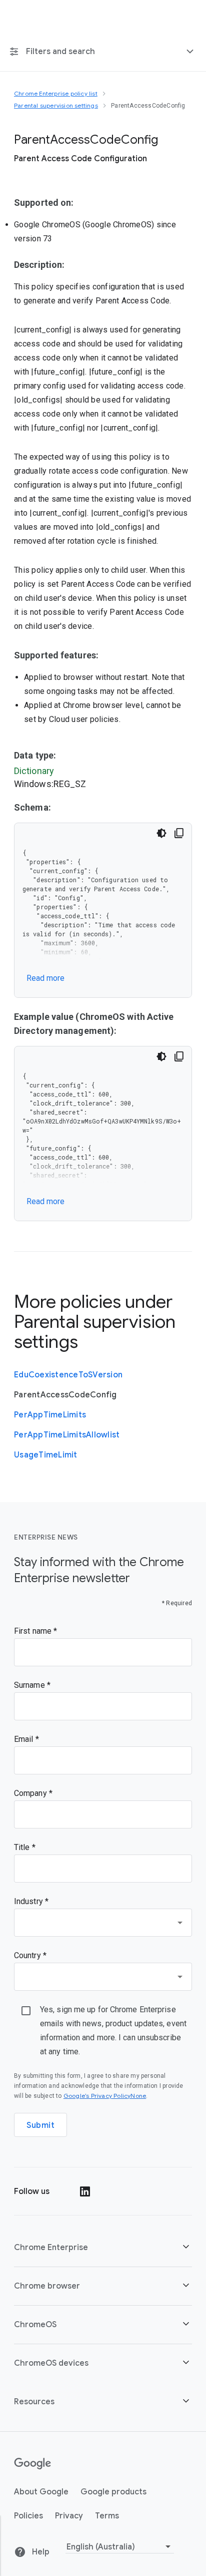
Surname (30, 1685)
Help (40, 2552)
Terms (107, 2516)
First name (34, 1631)
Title (23, 1847)
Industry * (31, 1901)
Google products (113, 2492)
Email (25, 1739)
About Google (41, 2492)
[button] (103, 2247)
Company (31, 1793)
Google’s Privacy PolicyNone (105, 2096)
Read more (45, 978)
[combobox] (103, 1923)
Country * (30, 1955)
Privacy (69, 2516)
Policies (28, 2516)
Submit (40, 2125)
